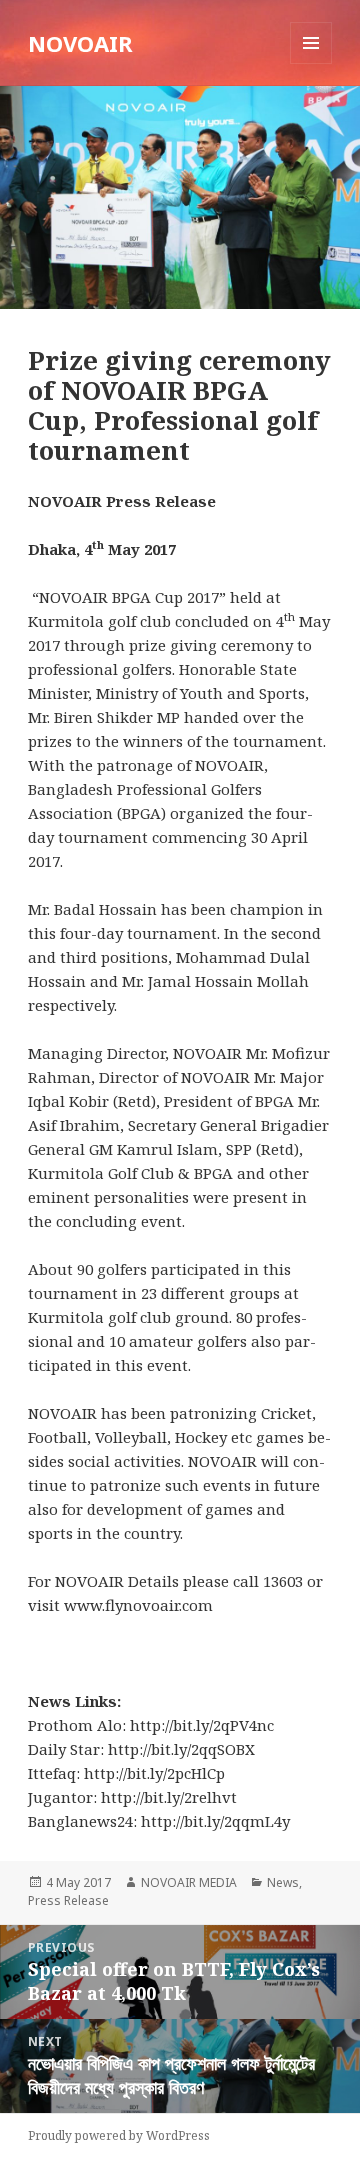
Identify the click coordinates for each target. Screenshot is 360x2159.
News (283, 1882)
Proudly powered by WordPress (119, 2135)
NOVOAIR (80, 43)
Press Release (68, 1900)
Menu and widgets (311, 63)
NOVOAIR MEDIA (189, 1882)
